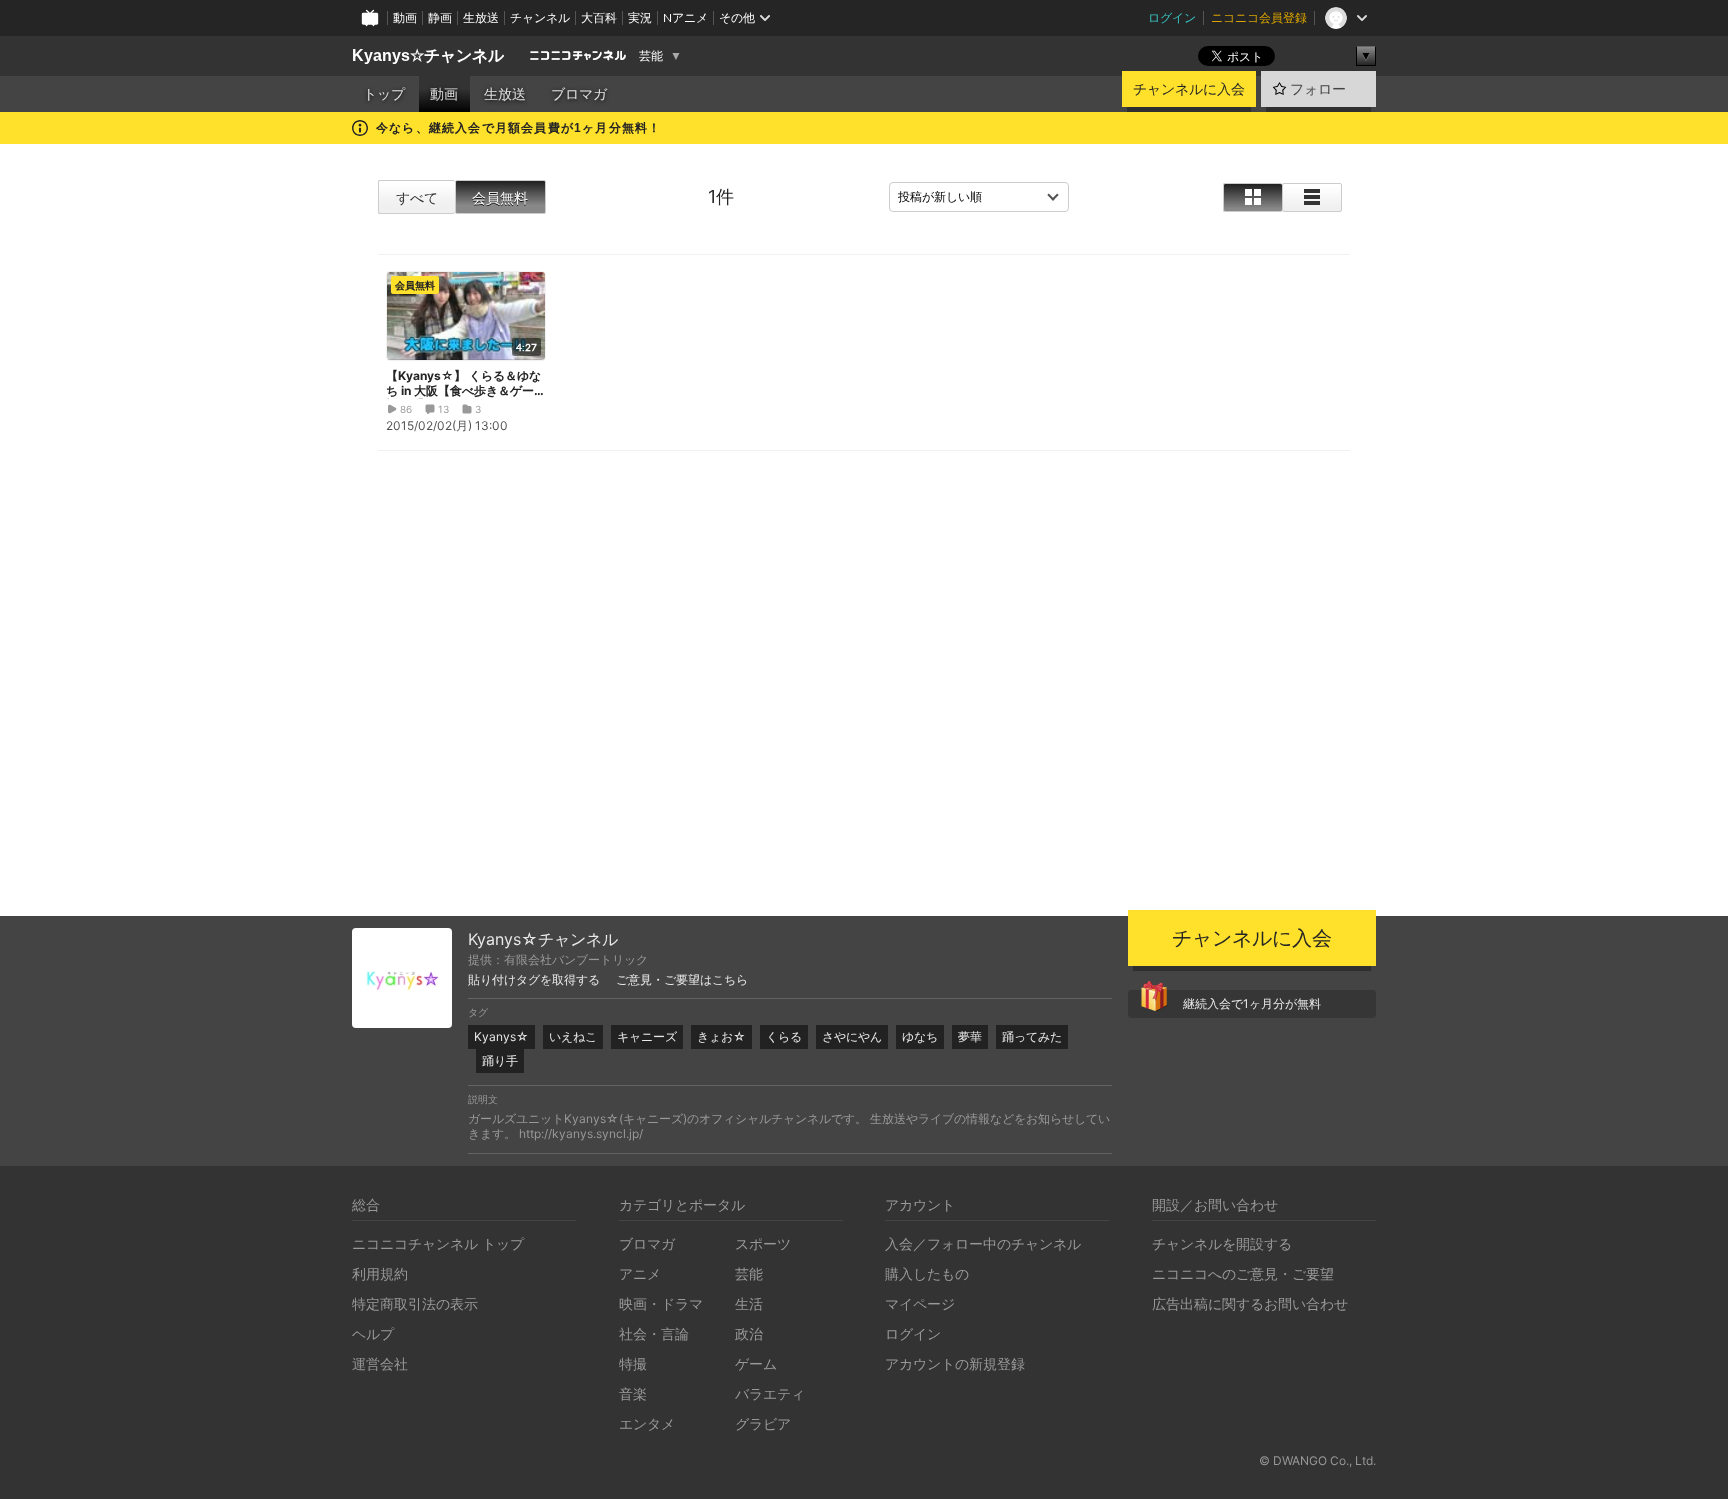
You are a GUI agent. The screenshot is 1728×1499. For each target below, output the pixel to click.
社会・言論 (654, 1333)
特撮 (633, 1363)
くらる (784, 1036)
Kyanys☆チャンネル (428, 55)
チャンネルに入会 (1189, 89)
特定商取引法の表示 (415, 1303)
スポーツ (763, 1243)
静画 (440, 17)
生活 (749, 1303)
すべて (417, 197)
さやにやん (852, 1036)
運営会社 (380, 1363)
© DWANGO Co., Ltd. (1317, 1460)
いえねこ (573, 1036)
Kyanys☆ (501, 1036)
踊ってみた (1032, 1036)
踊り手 (500, 1060)
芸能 (651, 56)
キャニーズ (647, 1036)
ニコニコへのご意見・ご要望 (1243, 1273)
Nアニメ (685, 17)
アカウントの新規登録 (955, 1363)
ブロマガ (579, 94)
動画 (405, 17)
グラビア (763, 1423)
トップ (384, 94)
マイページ (920, 1303)
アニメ (640, 1273)
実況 (640, 17)
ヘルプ (373, 1333)
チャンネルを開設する (1222, 1243)
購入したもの (927, 1273)
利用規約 (380, 1273)
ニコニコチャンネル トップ (438, 1243)
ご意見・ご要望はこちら (682, 980)
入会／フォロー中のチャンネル (983, 1243)
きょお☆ (721, 1036)
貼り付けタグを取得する (534, 980)
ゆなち (920, 1036)
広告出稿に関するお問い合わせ (1250, 1303)
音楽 (633, 1393)
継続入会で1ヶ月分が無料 (1252, 1003)
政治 (749, 1333)
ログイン (1172, 17)
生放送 (481, 17)
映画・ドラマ (661, 1303)
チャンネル (540, 17)
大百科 (599, 17)
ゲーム (756, 1363)
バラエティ (770, 1393)
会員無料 (500, 197)
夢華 (970, 1036)
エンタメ (647, 1423)
